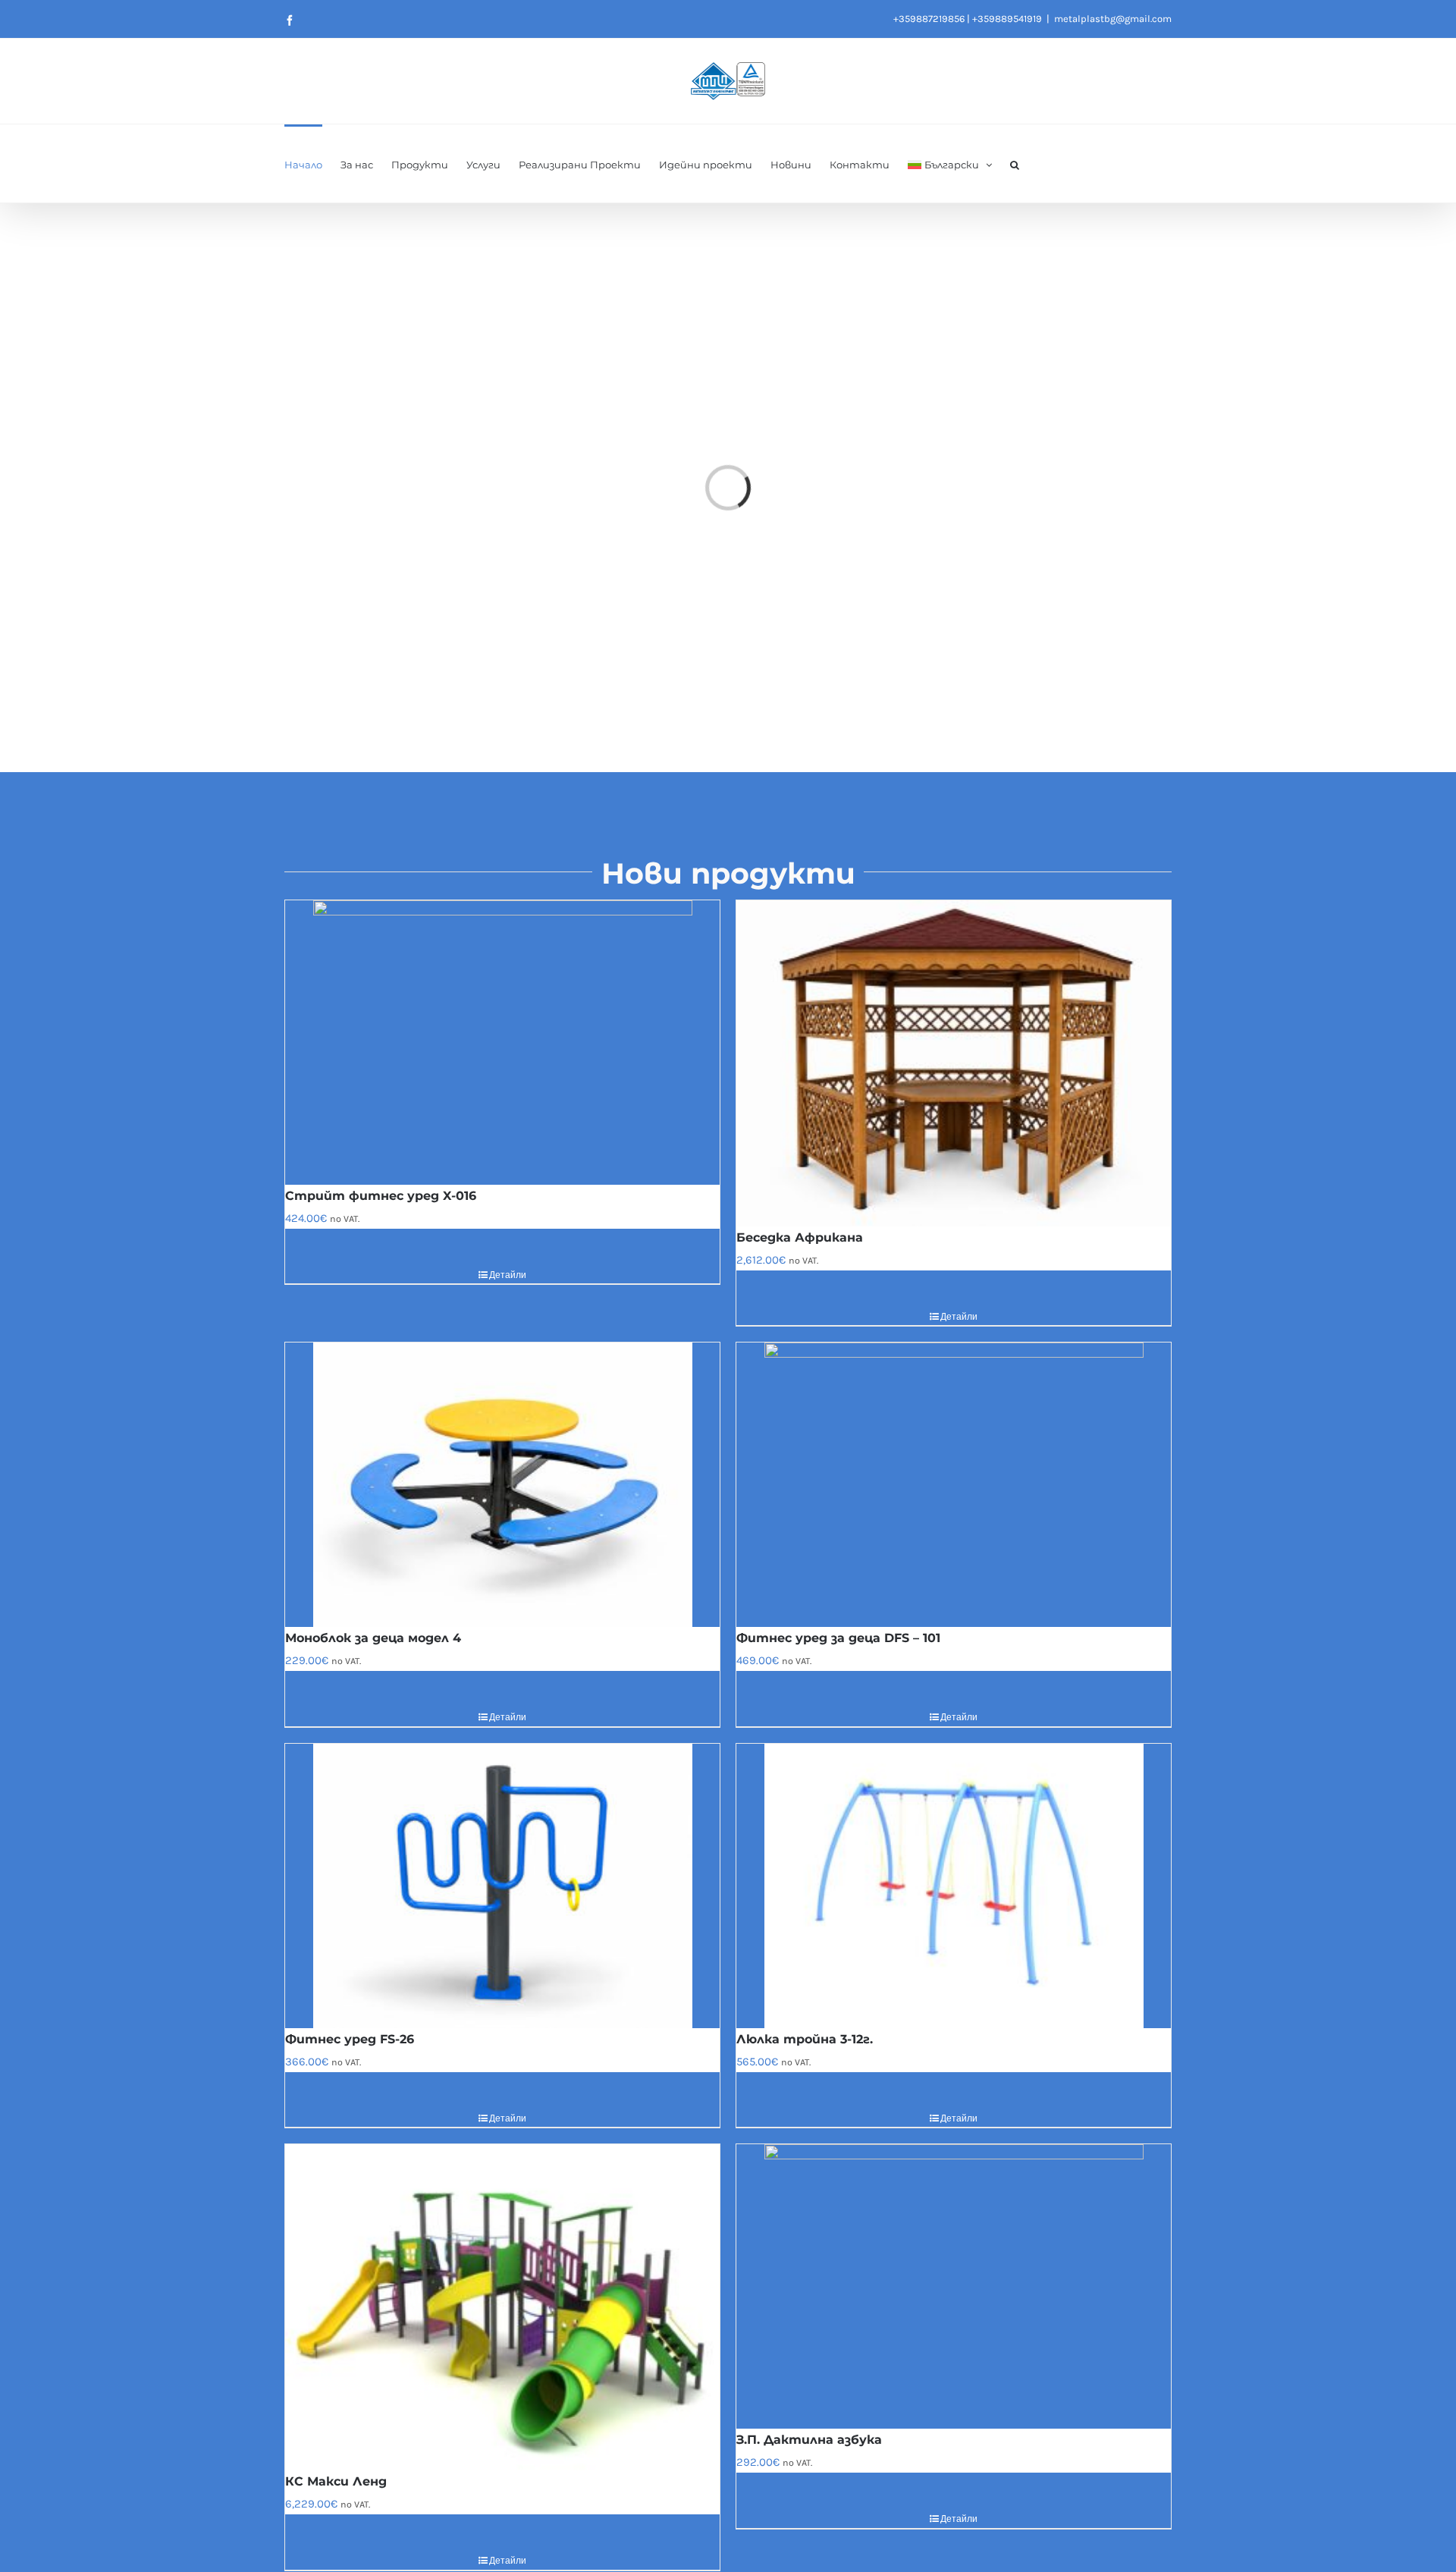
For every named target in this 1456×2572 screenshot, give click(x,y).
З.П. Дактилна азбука (809, 2440)
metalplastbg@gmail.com (1113, 19)
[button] (1015, 163)
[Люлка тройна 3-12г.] (954, 1886)
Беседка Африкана (800, 1237)
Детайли (508, 1275)
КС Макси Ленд (336, 2481)
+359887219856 (929, 19)
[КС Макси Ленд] (502, 2307)
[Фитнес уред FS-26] (502, 1886)
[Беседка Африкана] (954, 1063)
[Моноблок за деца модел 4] (502, 1485)
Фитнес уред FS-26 (350, 2039)
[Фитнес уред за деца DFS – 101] (954, 1485)
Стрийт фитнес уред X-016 (381, 1196)
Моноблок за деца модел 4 (373, 1638)
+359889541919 (1007, 19)
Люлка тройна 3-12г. (805, 2039)
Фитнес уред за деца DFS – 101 (838, 1638)
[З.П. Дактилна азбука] (954, 2286)
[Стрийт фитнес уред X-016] (502, 1043)
